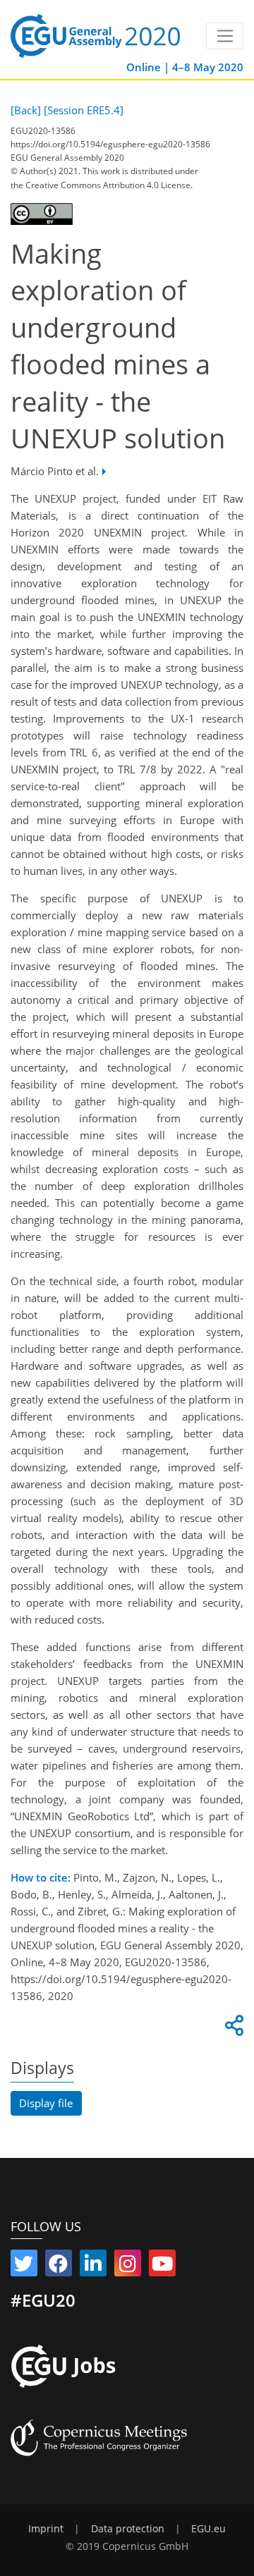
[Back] (26, 110)
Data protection (128, 2529)
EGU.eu (208, 2529)
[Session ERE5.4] (84, 110)
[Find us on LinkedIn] (93, 2267)
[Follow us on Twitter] (24, 2267)
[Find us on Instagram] (128, 2267)
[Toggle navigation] (225, 36)
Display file (46, 2103)
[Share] (232, 2029)
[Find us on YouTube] (162, 2267)
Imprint (46, 2529)
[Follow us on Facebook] (59, 2267)
